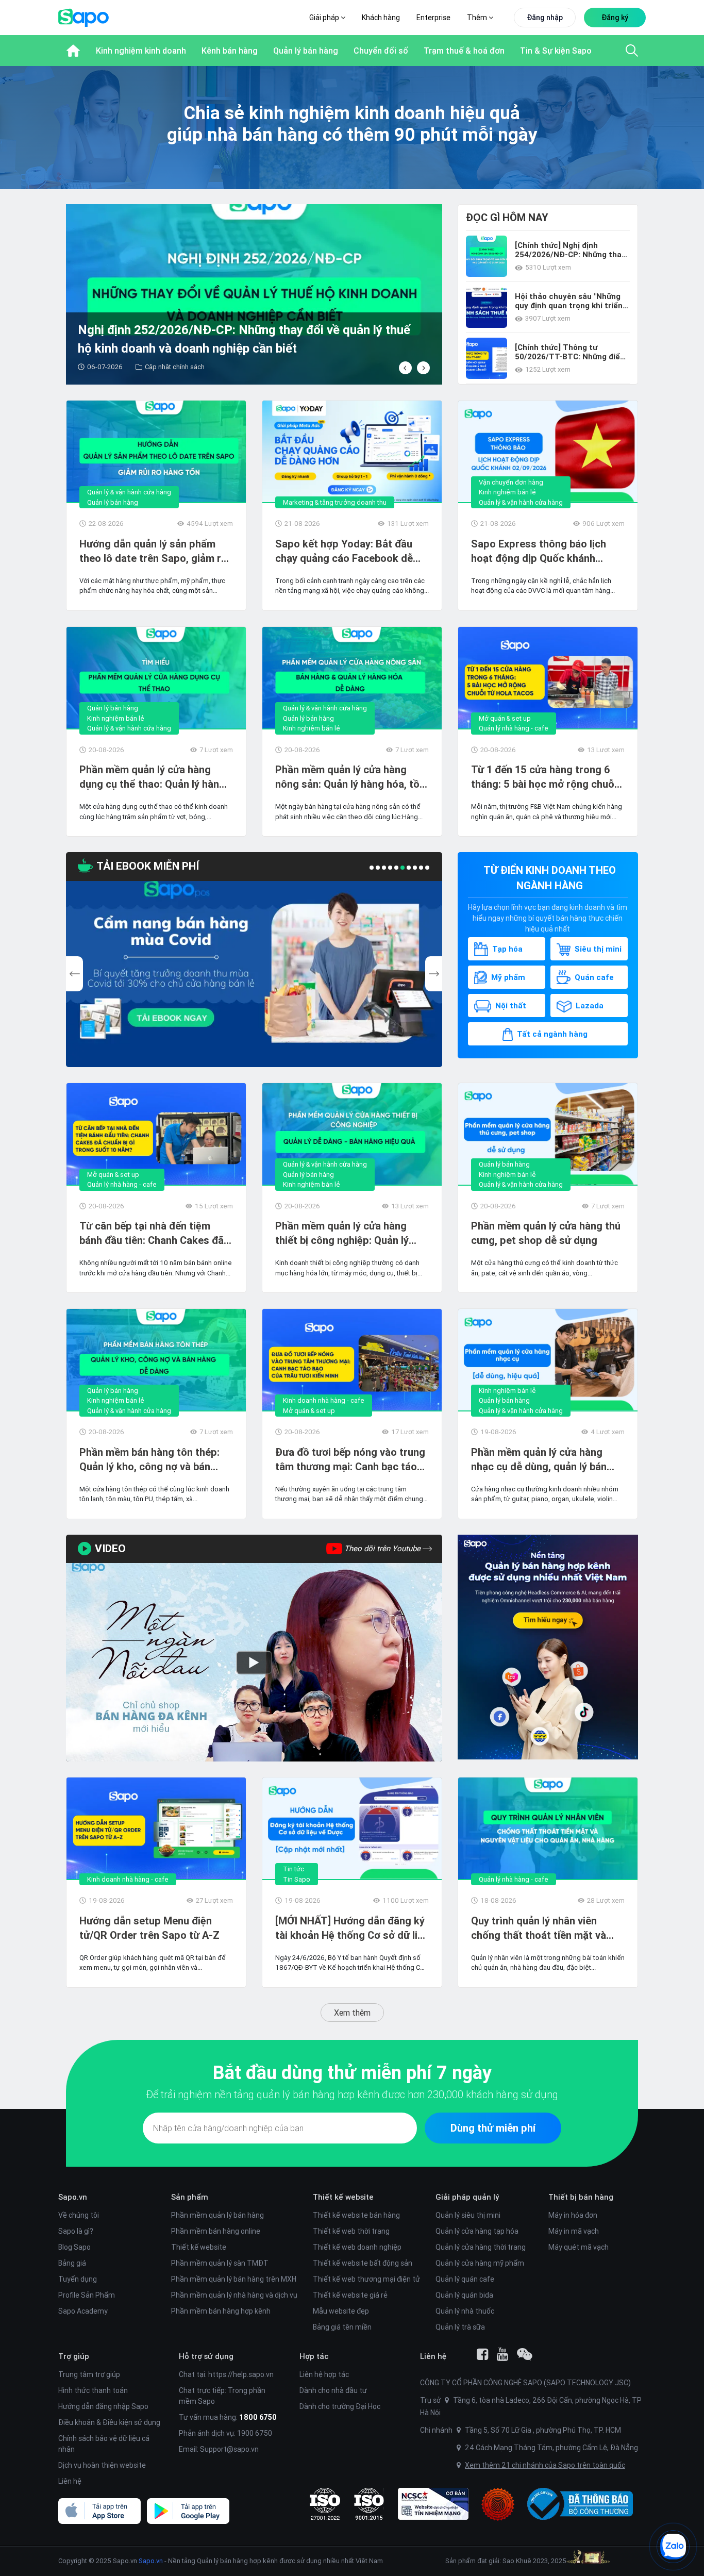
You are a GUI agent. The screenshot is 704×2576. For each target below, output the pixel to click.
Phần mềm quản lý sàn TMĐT (220, 2263)
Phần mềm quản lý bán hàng (217, 2215)
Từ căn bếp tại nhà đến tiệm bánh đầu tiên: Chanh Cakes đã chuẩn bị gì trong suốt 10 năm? (152, 1233)
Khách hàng (381, 18)
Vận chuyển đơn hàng (511, 482)
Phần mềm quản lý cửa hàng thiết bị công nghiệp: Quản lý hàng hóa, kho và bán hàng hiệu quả (349, 1233)
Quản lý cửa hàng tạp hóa (477, 2231)
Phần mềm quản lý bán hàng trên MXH (234, 2279)
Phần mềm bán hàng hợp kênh (221, 2311)
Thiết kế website (199, 2247)
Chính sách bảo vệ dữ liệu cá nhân (104, 2444)
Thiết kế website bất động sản (363, 2263)
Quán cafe (594, 977)
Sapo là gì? (76, 2231)
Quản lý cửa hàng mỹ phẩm (480, 2263)
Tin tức (294, 1869)
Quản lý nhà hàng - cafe (514, 728)
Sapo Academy (83, 2311)
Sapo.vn (151, 2561)
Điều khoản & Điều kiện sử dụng (109, 2422)
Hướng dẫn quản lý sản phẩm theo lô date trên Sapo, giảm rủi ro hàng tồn (154, 551)
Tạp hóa (507, 949)
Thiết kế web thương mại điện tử (366, 2279)
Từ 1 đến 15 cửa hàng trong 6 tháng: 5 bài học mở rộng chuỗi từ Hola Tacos (544, 777)
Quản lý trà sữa (460, 2327)
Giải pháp (325, 18)
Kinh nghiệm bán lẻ (507, 492)
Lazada (590, 1006)
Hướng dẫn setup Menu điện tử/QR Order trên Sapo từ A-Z (149, 1928)
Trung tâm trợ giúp (89, 2374)
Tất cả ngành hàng (552, 1034)
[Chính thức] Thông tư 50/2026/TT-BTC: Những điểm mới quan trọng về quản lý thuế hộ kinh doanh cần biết (571, 352)
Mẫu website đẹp (341, 2311)
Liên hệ (70, 2481)
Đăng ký (615, 18)
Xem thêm (352, 2013)
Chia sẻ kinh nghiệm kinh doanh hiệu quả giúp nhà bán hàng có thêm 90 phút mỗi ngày (352, 123)
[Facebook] (482, 2354)
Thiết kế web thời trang (351, 2231)
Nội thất (511, 1006)
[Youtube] (502, 2354)
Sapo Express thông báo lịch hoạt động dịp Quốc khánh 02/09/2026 (539, 551)
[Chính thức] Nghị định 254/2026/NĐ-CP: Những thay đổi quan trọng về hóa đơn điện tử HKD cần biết (570, 250)
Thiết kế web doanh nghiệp (357, 2247)
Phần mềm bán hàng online (216, 2231)
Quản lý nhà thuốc (465, 2311)
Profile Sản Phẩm (87, 2295)
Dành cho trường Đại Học (340, 2406)
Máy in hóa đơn (573, 2215)
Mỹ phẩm (508, 977)
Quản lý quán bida (464, 2295)
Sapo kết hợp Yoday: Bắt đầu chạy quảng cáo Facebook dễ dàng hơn (344, 551)
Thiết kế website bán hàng (356, 2215)
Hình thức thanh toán (93, 2390)
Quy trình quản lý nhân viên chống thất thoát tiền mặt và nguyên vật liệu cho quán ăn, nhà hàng (547, 1928)
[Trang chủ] (73, 51)
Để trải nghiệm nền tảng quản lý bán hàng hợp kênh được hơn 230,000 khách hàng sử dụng (352, 2094)
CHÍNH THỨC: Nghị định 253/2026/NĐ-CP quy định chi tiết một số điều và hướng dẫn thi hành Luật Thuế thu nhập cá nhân (261, 340)
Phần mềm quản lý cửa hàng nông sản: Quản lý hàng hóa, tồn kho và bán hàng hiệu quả (350, 777)
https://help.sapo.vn (241, 2374)
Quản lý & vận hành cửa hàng (129, 492)
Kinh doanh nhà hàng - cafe (324, 1400)
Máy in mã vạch (574, 2231)
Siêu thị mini (598, 949)
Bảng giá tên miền (342, 2327)
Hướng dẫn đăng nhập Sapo (103, 2406)
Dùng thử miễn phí (493, 2128)
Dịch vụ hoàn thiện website (102, 2465)
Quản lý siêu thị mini (468, 2215)
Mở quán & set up (505, 718)
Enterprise (433, 18)
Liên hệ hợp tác (324, 2374)
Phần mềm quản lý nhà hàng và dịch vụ (234, 2295)
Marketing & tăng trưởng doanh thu (335, 502)
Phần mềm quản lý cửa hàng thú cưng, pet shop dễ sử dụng (546, 1233)
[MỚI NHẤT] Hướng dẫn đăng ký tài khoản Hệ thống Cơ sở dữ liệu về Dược (352, 1928)
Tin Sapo (297, 1879)
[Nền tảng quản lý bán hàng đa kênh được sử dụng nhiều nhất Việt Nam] (548, 1647)
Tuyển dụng (78, 2279)
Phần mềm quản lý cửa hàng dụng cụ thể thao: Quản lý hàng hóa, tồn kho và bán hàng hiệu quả (152, 777)
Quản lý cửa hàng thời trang (481, 2247)
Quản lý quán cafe (465, 2279)
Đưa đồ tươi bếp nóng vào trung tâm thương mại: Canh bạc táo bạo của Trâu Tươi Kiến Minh (350, 1460)
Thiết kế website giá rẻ (350, 2295)
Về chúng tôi (79, 2215)
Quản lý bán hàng (113, 502)
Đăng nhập (545, 18)
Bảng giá (72, 2263)
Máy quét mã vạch (579, 2247)
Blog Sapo (74, 2247)
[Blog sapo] (525, 2354)
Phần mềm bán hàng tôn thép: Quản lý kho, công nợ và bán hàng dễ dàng (149, 1460)
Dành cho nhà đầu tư (333, 2390)
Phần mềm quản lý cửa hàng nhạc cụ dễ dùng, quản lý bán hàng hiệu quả (539, 1460)
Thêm (478, 18)
